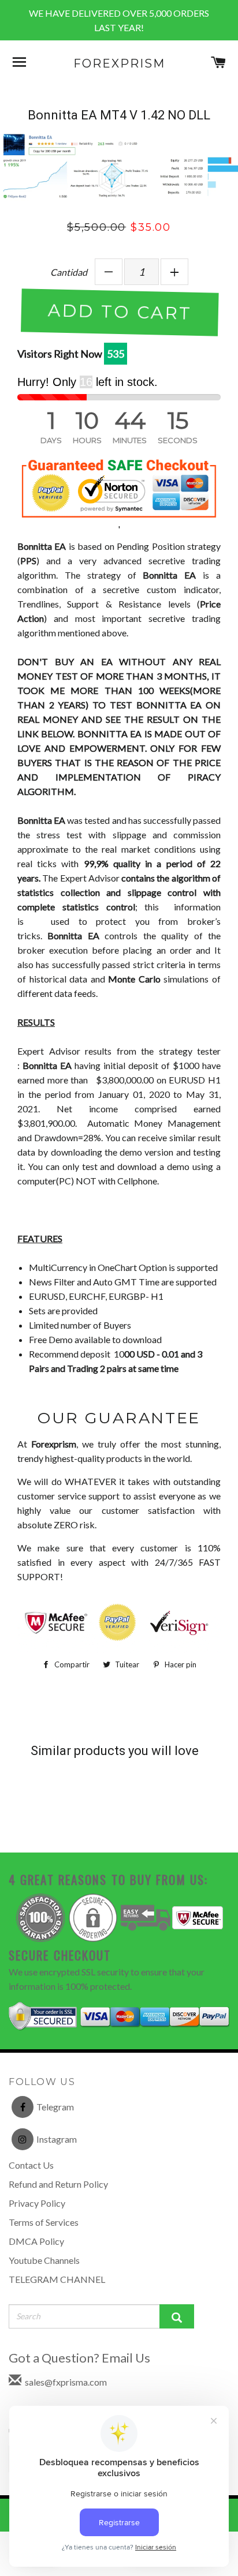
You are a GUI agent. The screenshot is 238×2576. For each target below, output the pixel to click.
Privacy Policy (37, 2203)
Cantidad (69, 272)
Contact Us (31, 2165)
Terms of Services (44, 2222)
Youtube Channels (44, 2260)
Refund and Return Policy (58, 2184)
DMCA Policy (36, 2241)
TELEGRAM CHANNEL (57, 2279)
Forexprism (119, 63)
